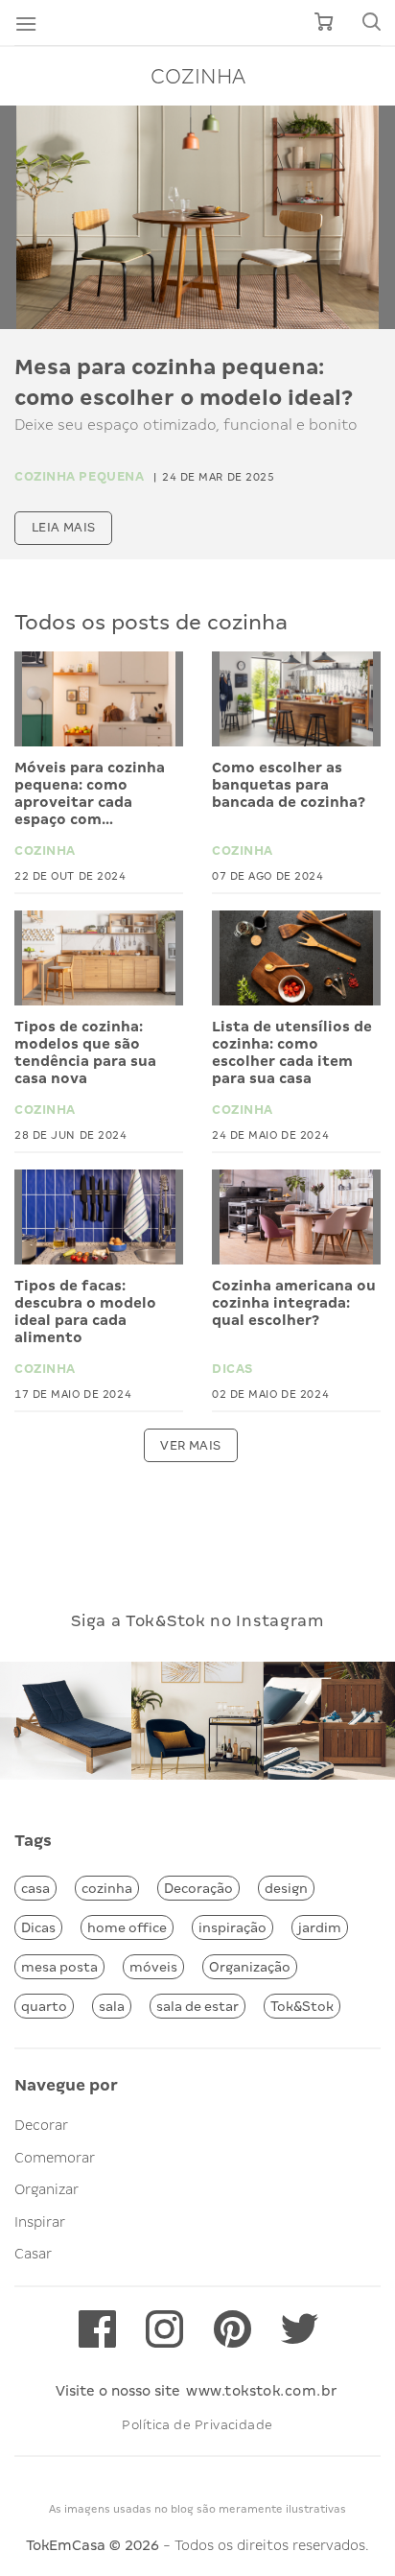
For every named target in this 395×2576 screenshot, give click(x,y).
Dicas (38, 1927)
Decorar (41, 2125)
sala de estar (197, 2006)
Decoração (198, 1888)
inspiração (232, 1927)
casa (35, 1888)
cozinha (107, 1888)
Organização (250, 1967)
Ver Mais (190, 1445)
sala (112, 2006)
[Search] (371, 23)
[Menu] (26, 24)
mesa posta (59, 1967)
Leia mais (64, 527)
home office (127, 1927)
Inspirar (40, 2222)
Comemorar (55, 2158)
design (286, 1888)
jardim (320, 1927)
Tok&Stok (302, 2006)
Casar (33, 2254)
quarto (44, 2006)
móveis (153, 1967)
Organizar (46, 2189)
